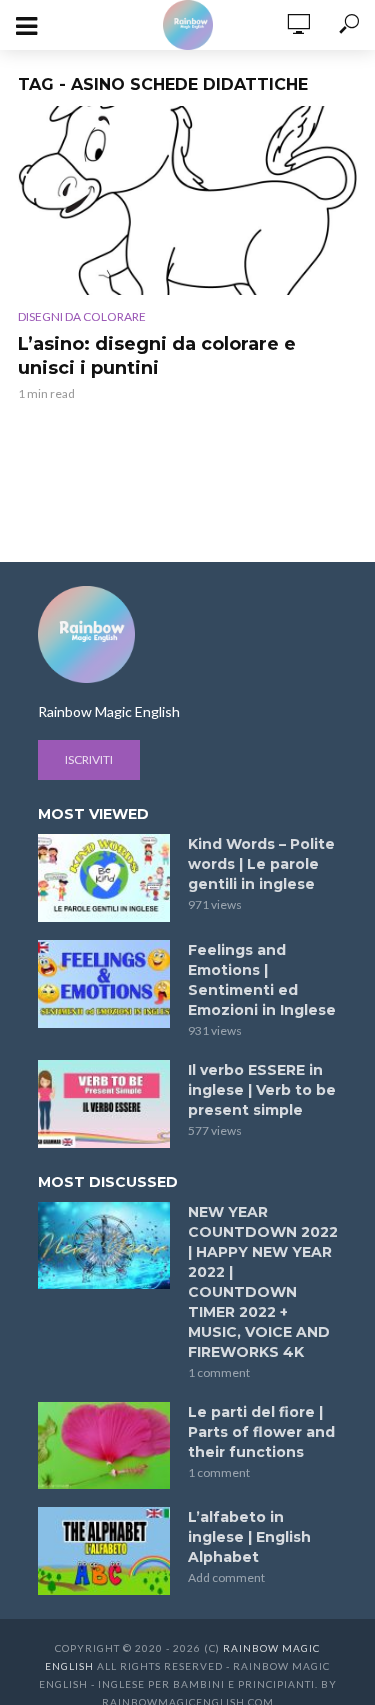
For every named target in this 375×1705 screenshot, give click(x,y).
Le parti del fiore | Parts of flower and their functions (261, 1432)
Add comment (226, 1577)
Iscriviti (89, 759)
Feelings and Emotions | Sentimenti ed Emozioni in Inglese (262, 980)
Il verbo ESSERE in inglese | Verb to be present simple (262, 1090)
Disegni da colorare (82, 316)
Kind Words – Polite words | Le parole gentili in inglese (261, 864)
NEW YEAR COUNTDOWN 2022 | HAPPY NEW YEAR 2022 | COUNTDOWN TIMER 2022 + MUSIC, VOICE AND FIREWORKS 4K (263, 1282)
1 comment (219, 1372)
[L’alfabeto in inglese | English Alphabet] (104, 1551)
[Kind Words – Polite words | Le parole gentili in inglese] (104, 878)
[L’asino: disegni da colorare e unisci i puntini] (187, 200)
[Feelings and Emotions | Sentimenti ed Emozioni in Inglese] (104, 984)
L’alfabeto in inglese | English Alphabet (249, 1537)
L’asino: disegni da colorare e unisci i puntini (157, 356)
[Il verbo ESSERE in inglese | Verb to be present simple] (104, 1104)
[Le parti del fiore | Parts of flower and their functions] (104, 1446)
